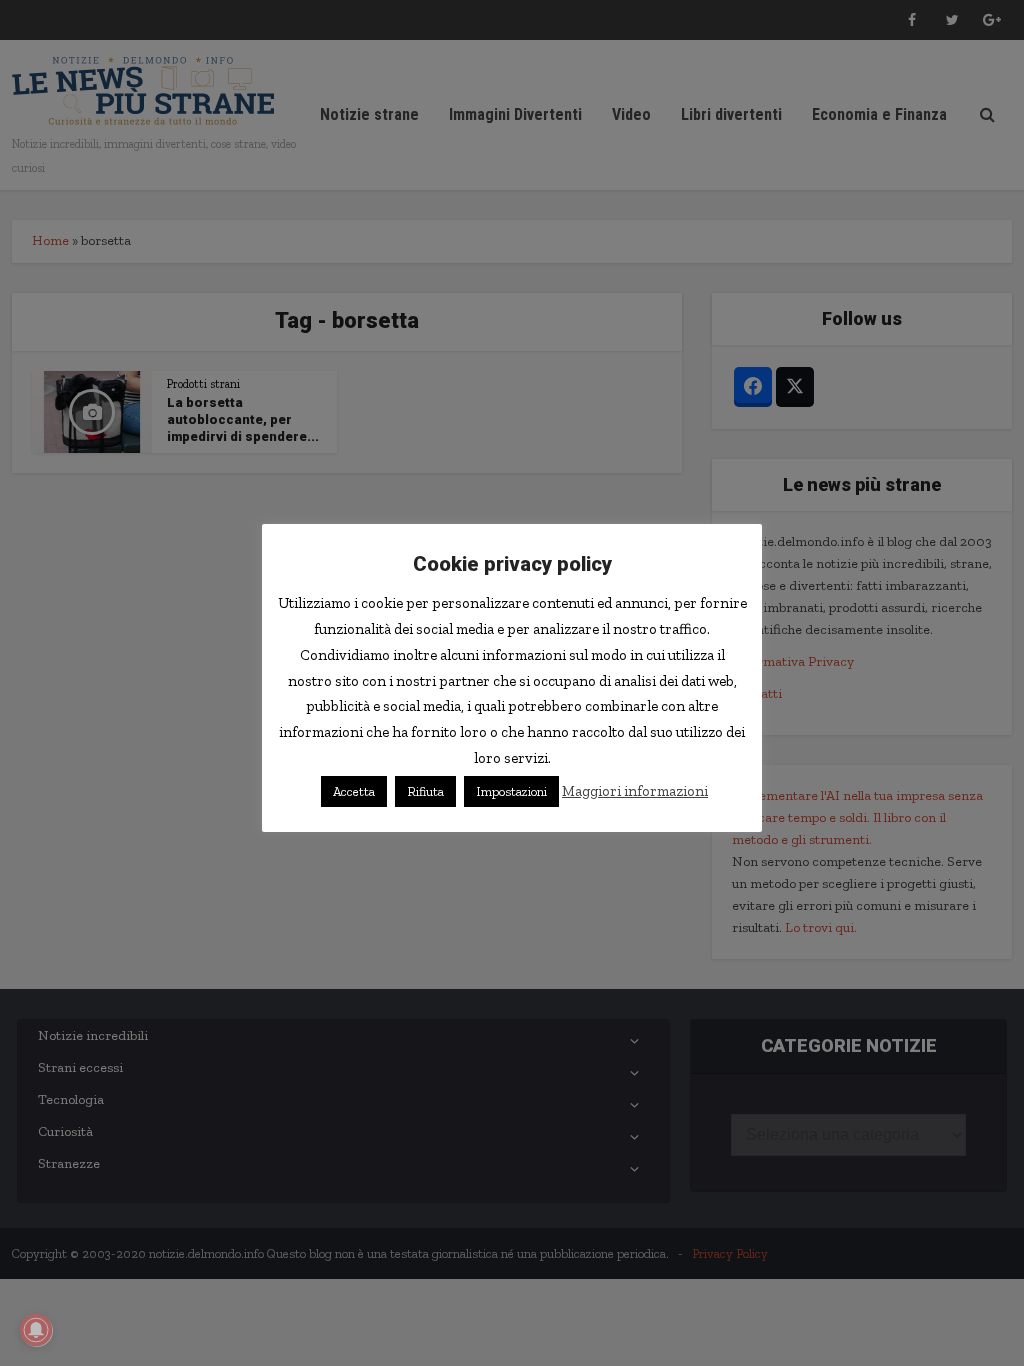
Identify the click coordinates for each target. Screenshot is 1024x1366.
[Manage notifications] (36, 1330)
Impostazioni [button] (511, 791)
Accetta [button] (354, 791)
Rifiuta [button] (425, 791)
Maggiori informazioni (635, 791)
